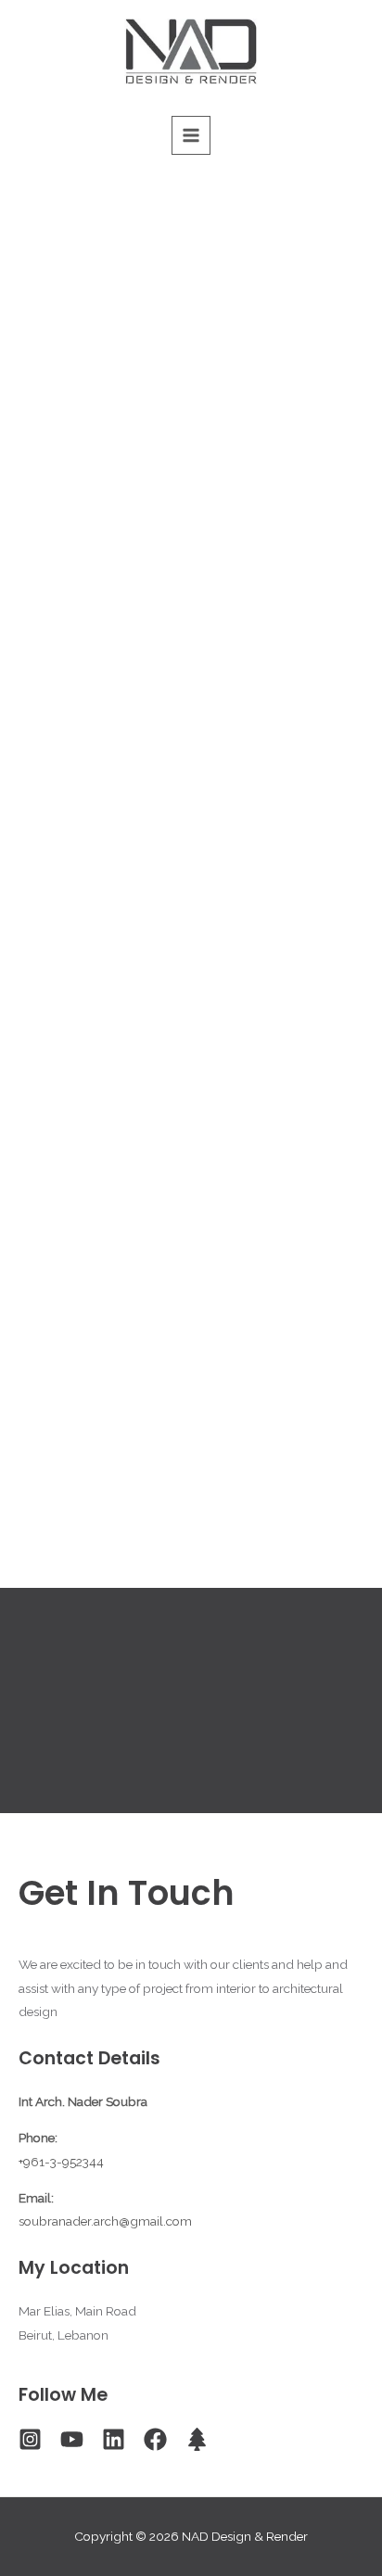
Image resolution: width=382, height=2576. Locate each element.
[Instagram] (30, 2439)
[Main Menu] (191, 136)
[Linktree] (197, 2439)
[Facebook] (155, 2439)
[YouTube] (72, 2439)
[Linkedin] (114, 2439)
